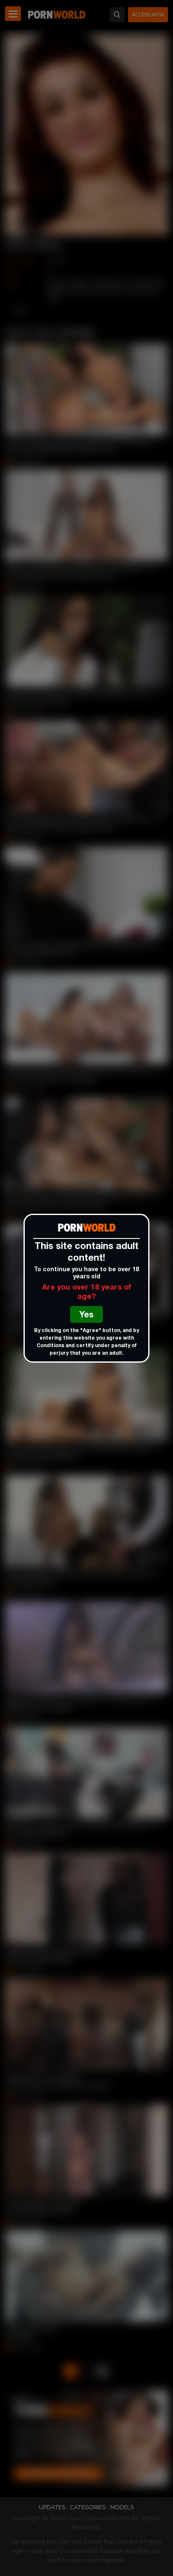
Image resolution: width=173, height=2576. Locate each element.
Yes (86, 1316)
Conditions (50, 1346)
